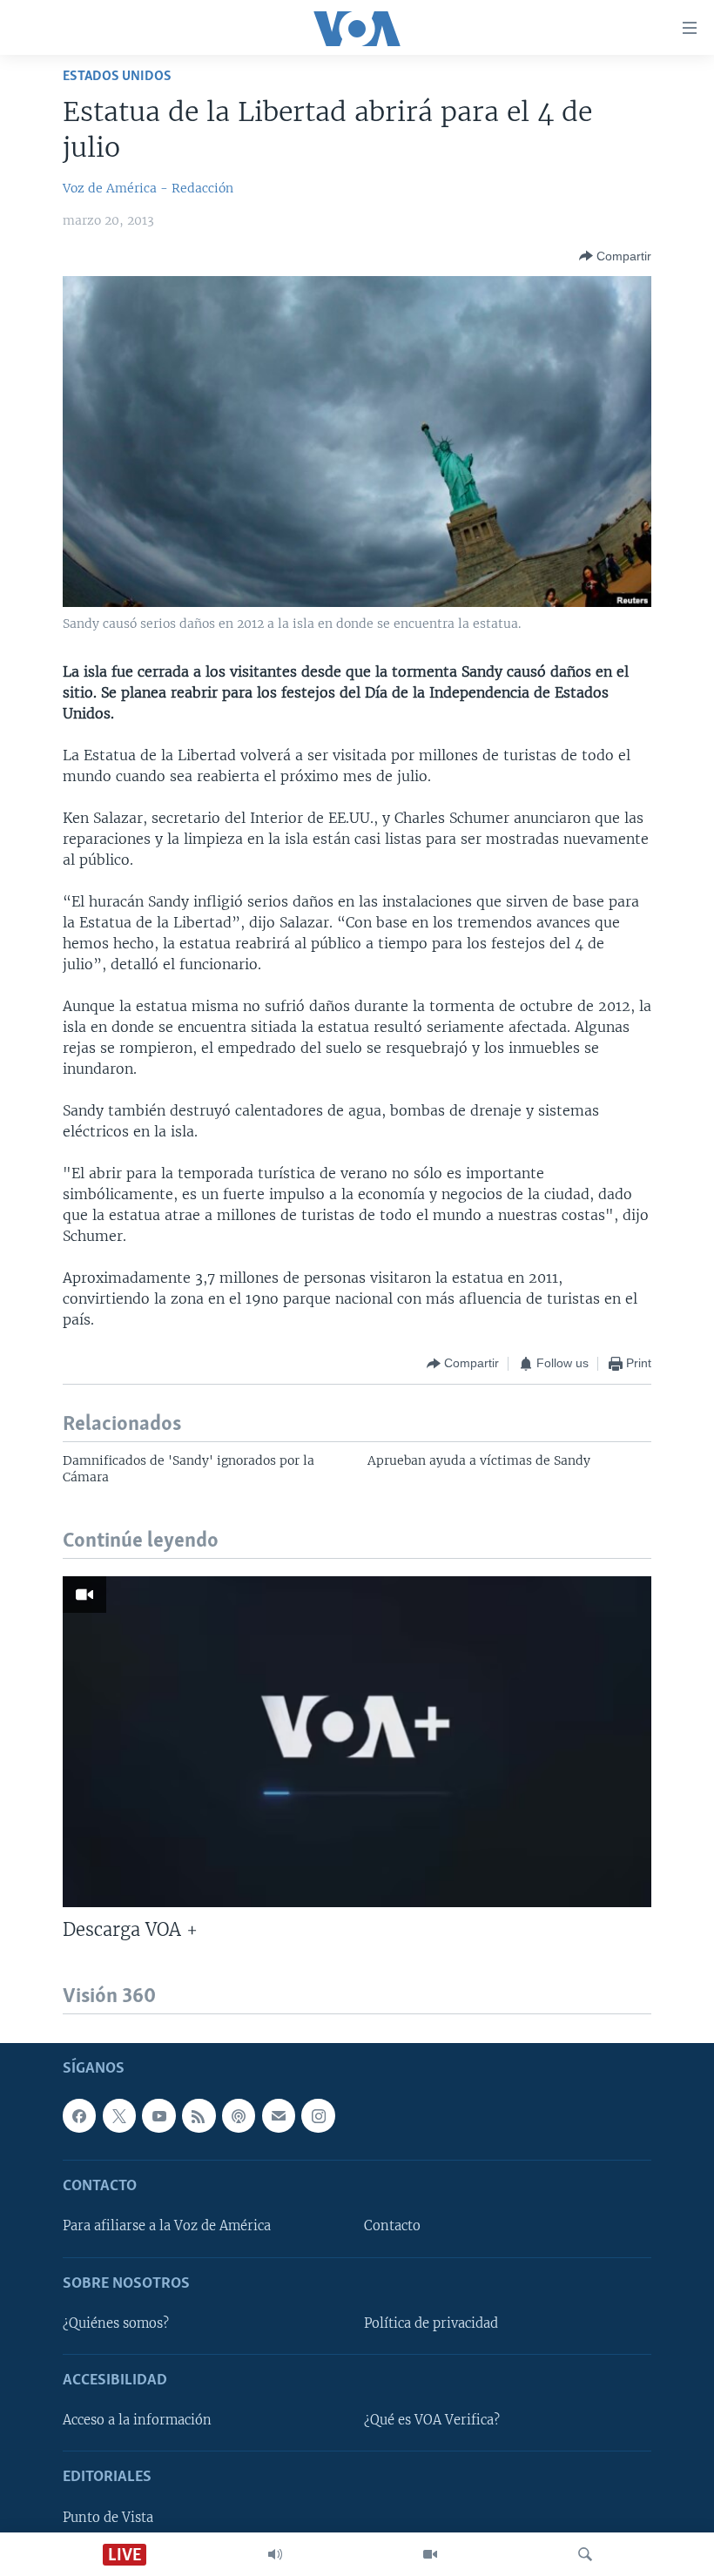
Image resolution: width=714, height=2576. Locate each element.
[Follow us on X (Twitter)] (119, 2115)
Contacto (392, 2227)
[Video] (430, 2554)
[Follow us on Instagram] (318, 2115)
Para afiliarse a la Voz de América (167, 2227)
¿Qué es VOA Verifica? (432, 2420)
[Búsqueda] (585, 2554)
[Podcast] (239, 2115)
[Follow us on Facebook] (79, 2115)
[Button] (615, 256)
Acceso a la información (137, 2420)
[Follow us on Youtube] (158, 2115)
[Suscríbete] (279, 2115)
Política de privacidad (431, 2323)
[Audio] (275, 2554)
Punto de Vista (108, 2518)
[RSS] (199, 2115)
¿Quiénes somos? (116, 2323)
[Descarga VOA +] (357, 1742)
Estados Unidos (117, 76)
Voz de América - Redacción (148, 188)
